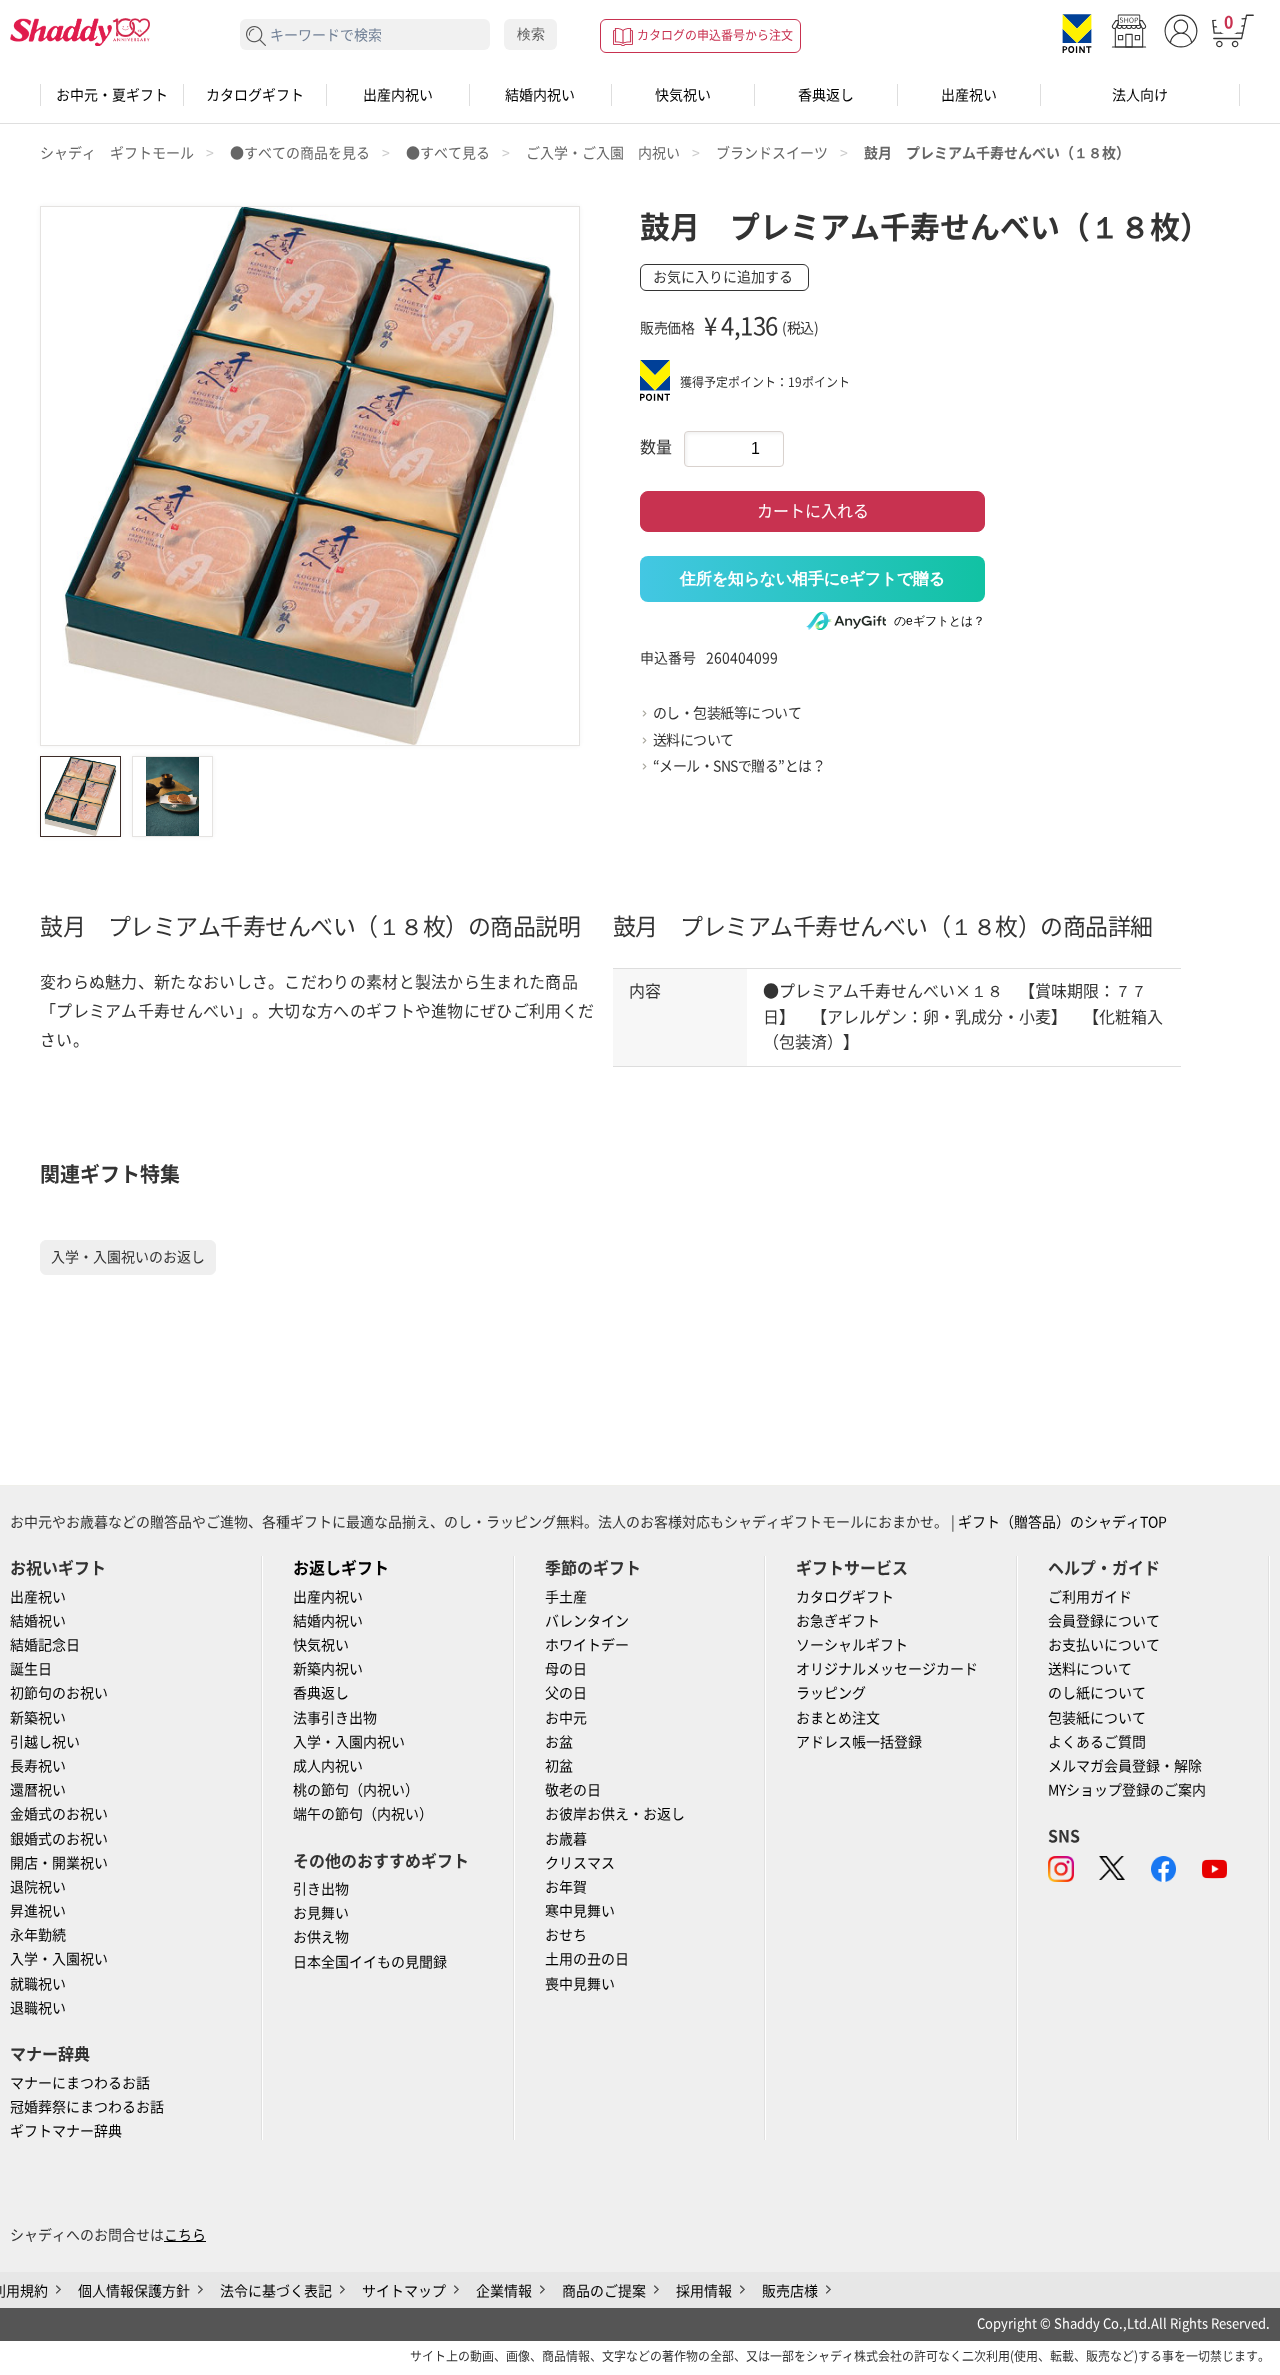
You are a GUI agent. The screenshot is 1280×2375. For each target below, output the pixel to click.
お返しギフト (341, 1568)
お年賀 (566, 1887)
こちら (185, 2235)
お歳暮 (566, 1839)
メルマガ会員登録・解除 (1125, 1766)
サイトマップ (404, 2291)
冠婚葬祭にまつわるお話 (87, 2107)
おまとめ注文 (838, 1718)
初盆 (559, 1766)
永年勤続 (38, 1935)
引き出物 (321, 1889)
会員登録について (1104, 1621)
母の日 (566, 1669)
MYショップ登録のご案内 (1127, 1790)
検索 (531, 34)
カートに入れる (813, 511)
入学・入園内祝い (349, 1742)
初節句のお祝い (59, 1693)
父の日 (566, 1693)
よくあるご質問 (1097, 1742)
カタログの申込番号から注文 (715, 35)
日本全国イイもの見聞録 (370, 1962)
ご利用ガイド (1090, 1597)
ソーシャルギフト (852, 1645)
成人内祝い (328, 1766)
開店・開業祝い (59, 1863)
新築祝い (38, 1718)
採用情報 (704, 2291)
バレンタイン (587, 1621)
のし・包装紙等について (727, 713)
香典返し (826, 95)
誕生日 (31, 1669)
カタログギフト (255, 95)
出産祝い (969, 95)
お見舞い (321, 1913)
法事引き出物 (335, 1718)
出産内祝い (398, 95)
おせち (566, 1935)
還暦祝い (38, 1790)
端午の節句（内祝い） (363, 1814)
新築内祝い (328, 1669)
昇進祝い (38, 1911)
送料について (693, 740)
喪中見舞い (580, 1984)
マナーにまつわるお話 (80, 2083)
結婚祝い (38, 1621)
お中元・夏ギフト (112, 95)
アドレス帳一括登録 (859, 1742)
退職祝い (38, 2008)
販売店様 (790, 2291)
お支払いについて (1104, 1645)
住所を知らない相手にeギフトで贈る (812, 578)
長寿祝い (38, 1766)
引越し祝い (45, 1742)
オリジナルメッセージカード (887, 1669)
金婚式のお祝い (59, 1814)
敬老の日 (573, 1790)
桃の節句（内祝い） (356, 1790)
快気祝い (683, 95)
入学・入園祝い (59, 1959)
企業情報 (504, 2291)
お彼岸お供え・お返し (615, 1814)
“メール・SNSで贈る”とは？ (739, 766)
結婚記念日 (45, 1645)
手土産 (566, 1597)
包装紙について (1097, 1718)
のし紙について (1097, 1693)
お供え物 (321, 1937)
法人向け (1140, 95)
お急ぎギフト (838, 1621)
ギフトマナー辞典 (66, 2131)
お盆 (559, 1742)
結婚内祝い (540, 95)
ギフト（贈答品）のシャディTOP (1062, 1522)
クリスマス (580, 1863)
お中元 (566, 1718)
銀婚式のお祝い (59, 1839)
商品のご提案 (604, 2291)
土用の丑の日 (587, 1959)
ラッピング (831, 1693)
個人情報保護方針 (134, 2291)
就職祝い (38, 1984)
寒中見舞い (580, 1911)
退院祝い (38, 1887)
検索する (256, 36)
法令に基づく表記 (276, 2291)
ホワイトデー (587, 1645)
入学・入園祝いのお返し (128, 1257)
